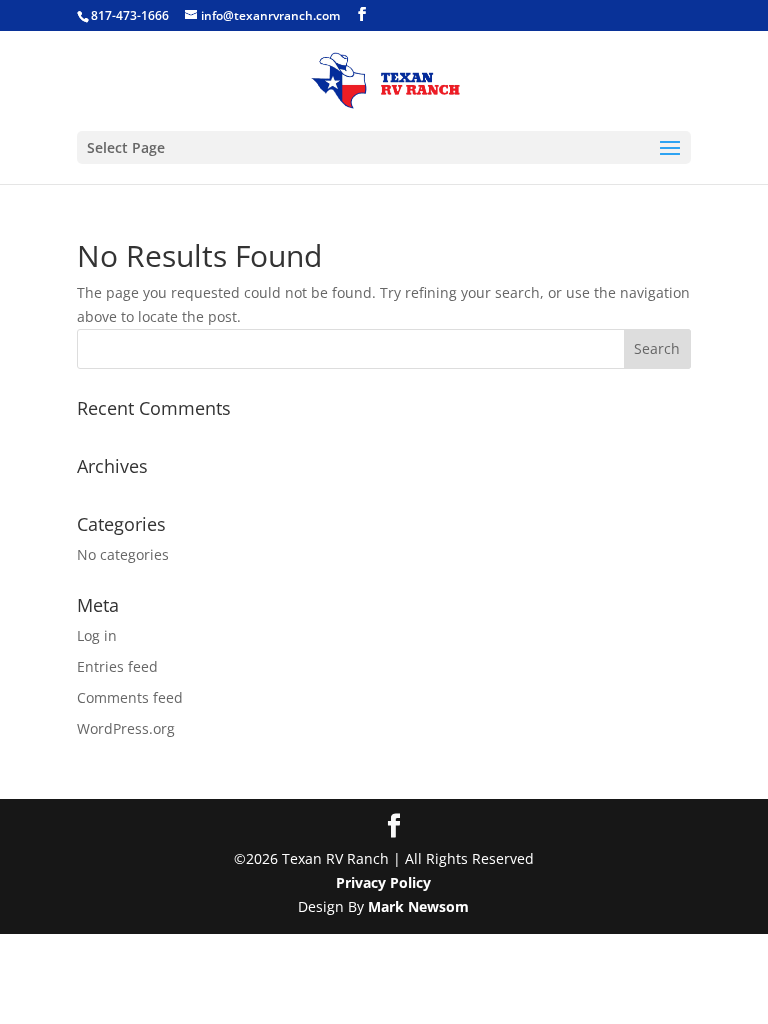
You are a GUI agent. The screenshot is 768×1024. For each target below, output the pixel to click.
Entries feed (117, 666)
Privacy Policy (383, 882)
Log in (97, 635)
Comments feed (130, 697)
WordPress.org (126, 728)
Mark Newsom (418, 906)
